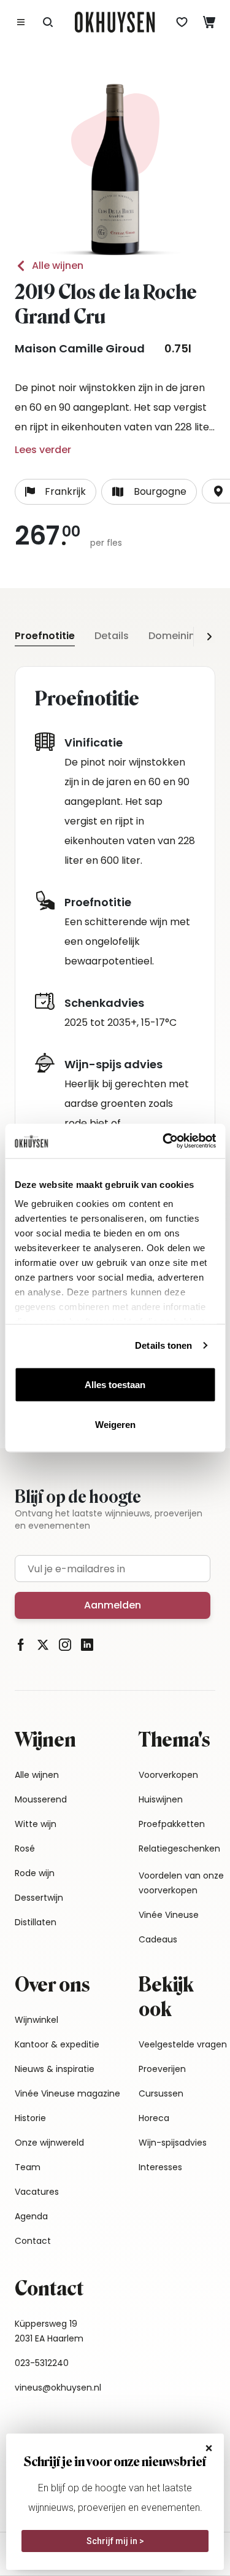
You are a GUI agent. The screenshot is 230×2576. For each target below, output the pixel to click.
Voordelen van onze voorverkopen (181, 1883)
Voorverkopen (168, 1775)
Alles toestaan (115, 1384)
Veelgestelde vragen (183, 2044)
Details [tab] (112, 636)
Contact (33, 2241)
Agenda (31, 2216)
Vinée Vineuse (169, 1915)
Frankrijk (65, 491)
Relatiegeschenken (179, 1849)
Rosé (25, 1849)
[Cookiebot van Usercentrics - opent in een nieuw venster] (164, 1141)
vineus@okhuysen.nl (58, 2388)
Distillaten (36, 1922)
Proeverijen (162, 2069)
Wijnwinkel (36, 2020)
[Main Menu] (21, 22)
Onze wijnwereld (49, 2143)
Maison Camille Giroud (80, 348)
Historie (30, 2118)
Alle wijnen (58, 266)
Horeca (154, 2118)
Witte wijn (36, 1824)
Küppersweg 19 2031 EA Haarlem (49, 2331)
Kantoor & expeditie (57, 2044)
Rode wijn (35, 1873)
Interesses (160, 2167)
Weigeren (115, 1425)
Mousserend (41, 1799)
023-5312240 (42, 2363)
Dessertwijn (39, 1898)
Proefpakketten (172, 1824)
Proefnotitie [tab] (45, 636)
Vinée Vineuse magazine (67, 2093)
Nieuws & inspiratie (55, 2069)
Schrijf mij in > (115, 2541)
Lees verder (43, 450)
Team (28, 2167)
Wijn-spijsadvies (173, 2143)
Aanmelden (113, 1605)
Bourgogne (160, 491)
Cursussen (161, 2093)
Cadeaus (158, 1939)
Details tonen (163, 1345)
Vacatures (37, 2192)
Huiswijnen (161, 1799)
